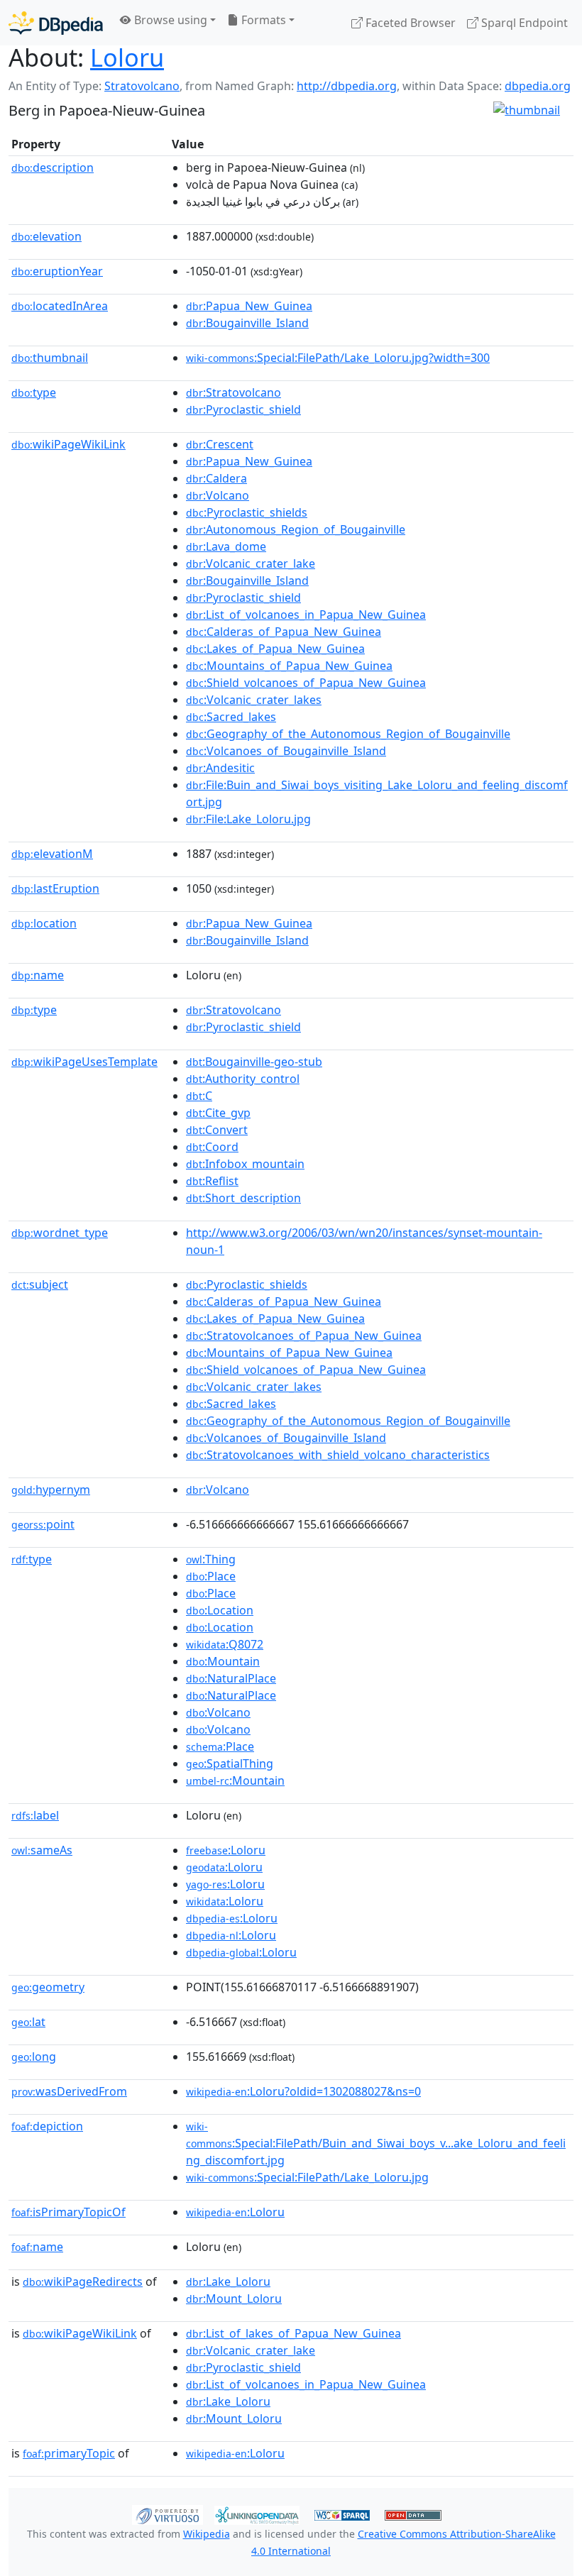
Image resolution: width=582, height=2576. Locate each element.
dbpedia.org (538, 86)
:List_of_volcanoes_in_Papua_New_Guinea (306, 615)
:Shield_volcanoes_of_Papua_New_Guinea (306, 683)
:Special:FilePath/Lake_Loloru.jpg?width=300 (338, 358)
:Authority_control (243, 1079)
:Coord (212, 1147)
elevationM (52, 854)
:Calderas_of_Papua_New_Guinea (284, 632)
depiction (47, 2126)
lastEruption (55, 888)
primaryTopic (69, 2453)
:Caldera (216, 478)
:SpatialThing (230, 1763)
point (43, 1524)
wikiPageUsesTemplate (84, 1062)
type (34, 392)
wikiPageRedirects (83, 2281)
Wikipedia (207, 2534)
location (44, 923)
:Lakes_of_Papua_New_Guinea (275, 649)
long (34, 2057)
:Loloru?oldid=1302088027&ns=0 (303, 2091)
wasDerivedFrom (69, 2091)
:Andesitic (220, 768)
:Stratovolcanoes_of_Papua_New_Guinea (304, 1336)
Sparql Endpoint (523, 23)
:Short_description (243, 1198)
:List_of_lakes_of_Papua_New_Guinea (293, 2333)
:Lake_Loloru (228, 2281)
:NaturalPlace (231, 1678)
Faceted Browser (409, 23)
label (35, 1815)
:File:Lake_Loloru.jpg (248, 819)
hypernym (51, 1490)
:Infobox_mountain (245, 1164)
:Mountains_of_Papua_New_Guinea (289, 666)
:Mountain (223, 1661)
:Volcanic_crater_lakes (254, 700)
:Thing (211, 1559)
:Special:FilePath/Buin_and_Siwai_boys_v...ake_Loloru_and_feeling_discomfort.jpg (376, 2144)
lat (28, 2022)
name (38, 975)
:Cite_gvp (218, 1113)
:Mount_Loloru (234, 2299)
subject (40, 1284)
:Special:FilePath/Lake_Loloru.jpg (307, 2177)
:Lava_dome (226, 546)
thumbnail (50, 358)
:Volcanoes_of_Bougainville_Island (286, 751)
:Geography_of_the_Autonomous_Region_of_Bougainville (348, 734)
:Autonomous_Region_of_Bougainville (296, 529)
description (53, 167)
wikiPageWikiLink (68, 444)
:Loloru (226, 1850)
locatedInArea (60, 306)
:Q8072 (225, 1644)
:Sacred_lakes (231, 717)
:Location (220, 1610)
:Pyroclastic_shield (243, 409)
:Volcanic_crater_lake (251, 563)
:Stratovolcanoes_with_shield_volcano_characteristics (338, 1455)
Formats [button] (262, 20)
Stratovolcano (142, 86)
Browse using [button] (169, 20)
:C (199, 1096)
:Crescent (220, 444)
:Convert (217, 1130)
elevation (46, 236)
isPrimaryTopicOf (68, 2212)
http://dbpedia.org (347, 86)
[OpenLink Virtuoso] (168, 2514)
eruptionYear (57, 271)
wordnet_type (60, 1233)
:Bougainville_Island (247, 323)
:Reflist (212, 1181)
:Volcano (218, 495)
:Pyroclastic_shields (247, 512)
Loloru (127, 57)
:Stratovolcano (234, 392)
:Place (211, 1576)
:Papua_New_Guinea (249, 306)
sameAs (42, 1850)
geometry (48, 1987)
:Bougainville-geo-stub (254, 1062)
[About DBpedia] (56, 22)
